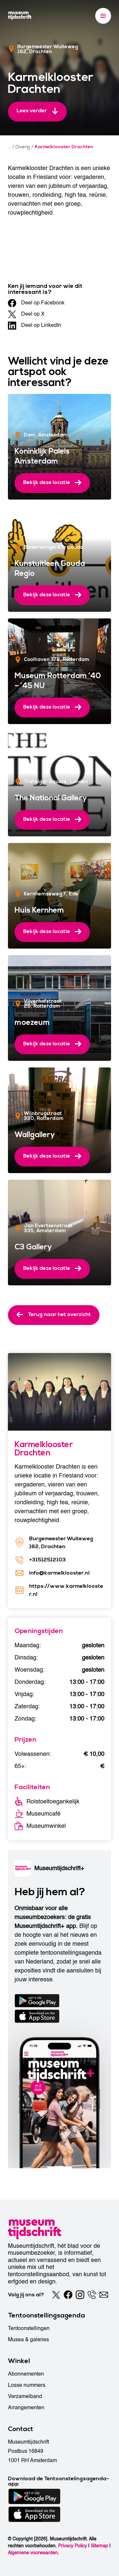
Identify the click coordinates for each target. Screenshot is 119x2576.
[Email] (104, 2295)
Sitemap (99, 2546)
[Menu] (103, 16)
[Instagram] (80, 2295)
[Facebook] (68, 2295)
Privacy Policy (73, 2546)
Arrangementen (26, 2408)
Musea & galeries (28, 2340)
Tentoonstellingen (29, 2328)
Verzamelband (25, 2396)
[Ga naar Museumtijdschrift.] (9, 147)
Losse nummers (27, 2385)
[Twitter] (56, 2295)
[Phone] (92, 2295)
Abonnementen (26, 2374)
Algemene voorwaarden (33, 2553)
